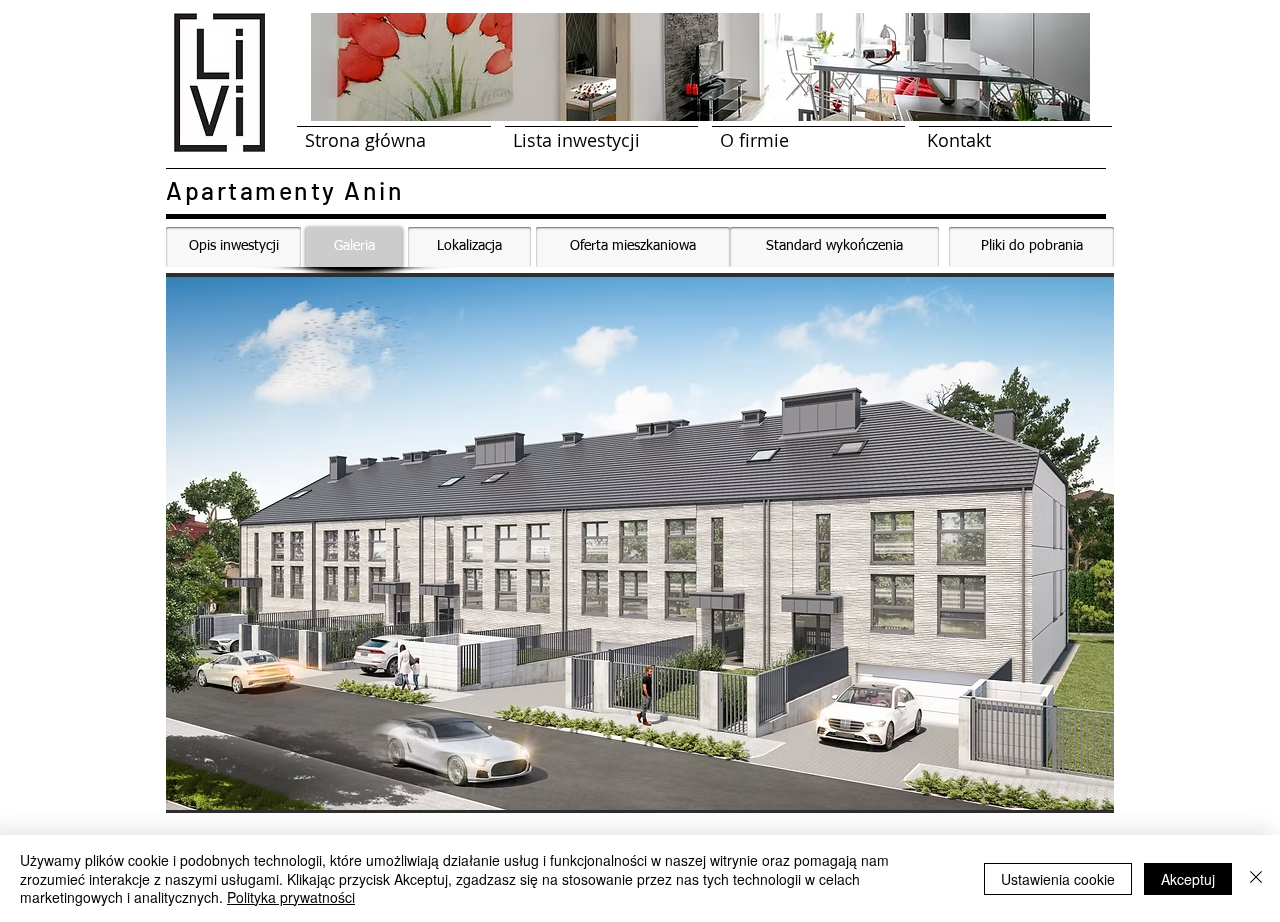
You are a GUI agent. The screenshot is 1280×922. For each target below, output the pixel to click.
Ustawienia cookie (1058, 879)
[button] (640, 543)
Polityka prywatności (291, 897)
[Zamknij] (1256, 878)
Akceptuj (1188, 879)
